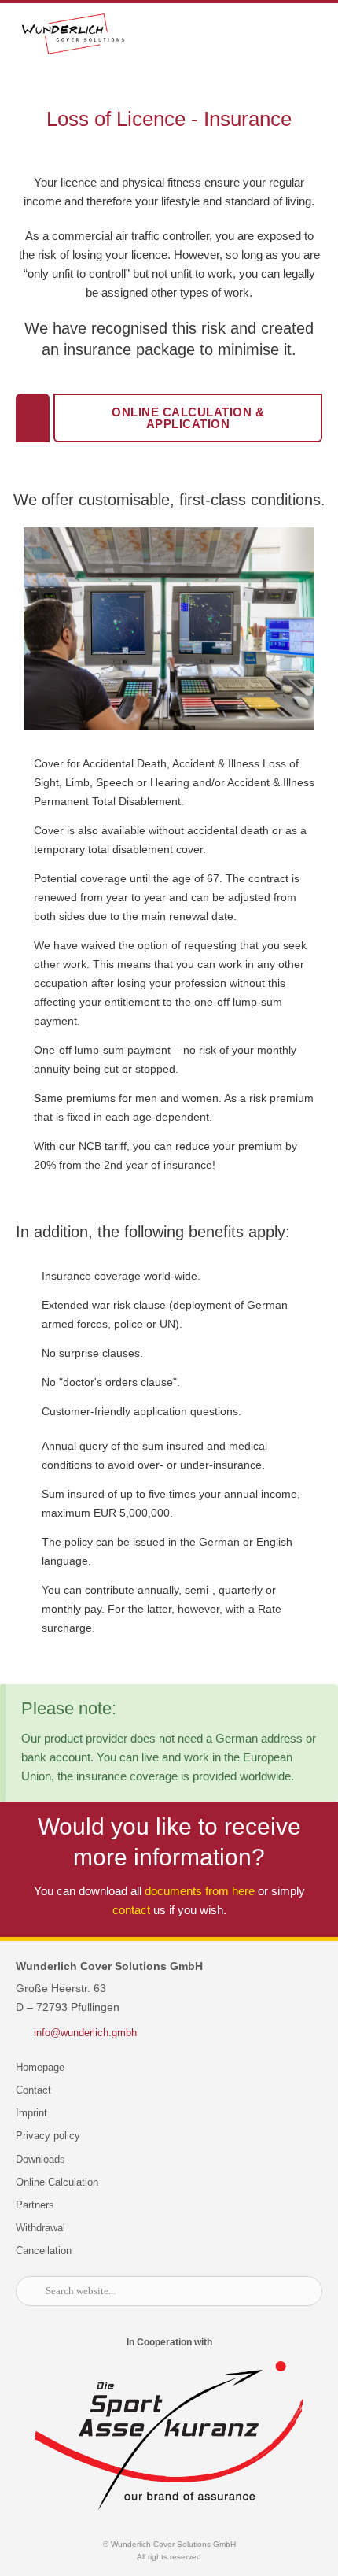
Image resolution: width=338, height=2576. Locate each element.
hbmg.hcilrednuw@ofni (85, 2033)
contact (131, 1910)
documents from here (200, 1891)
